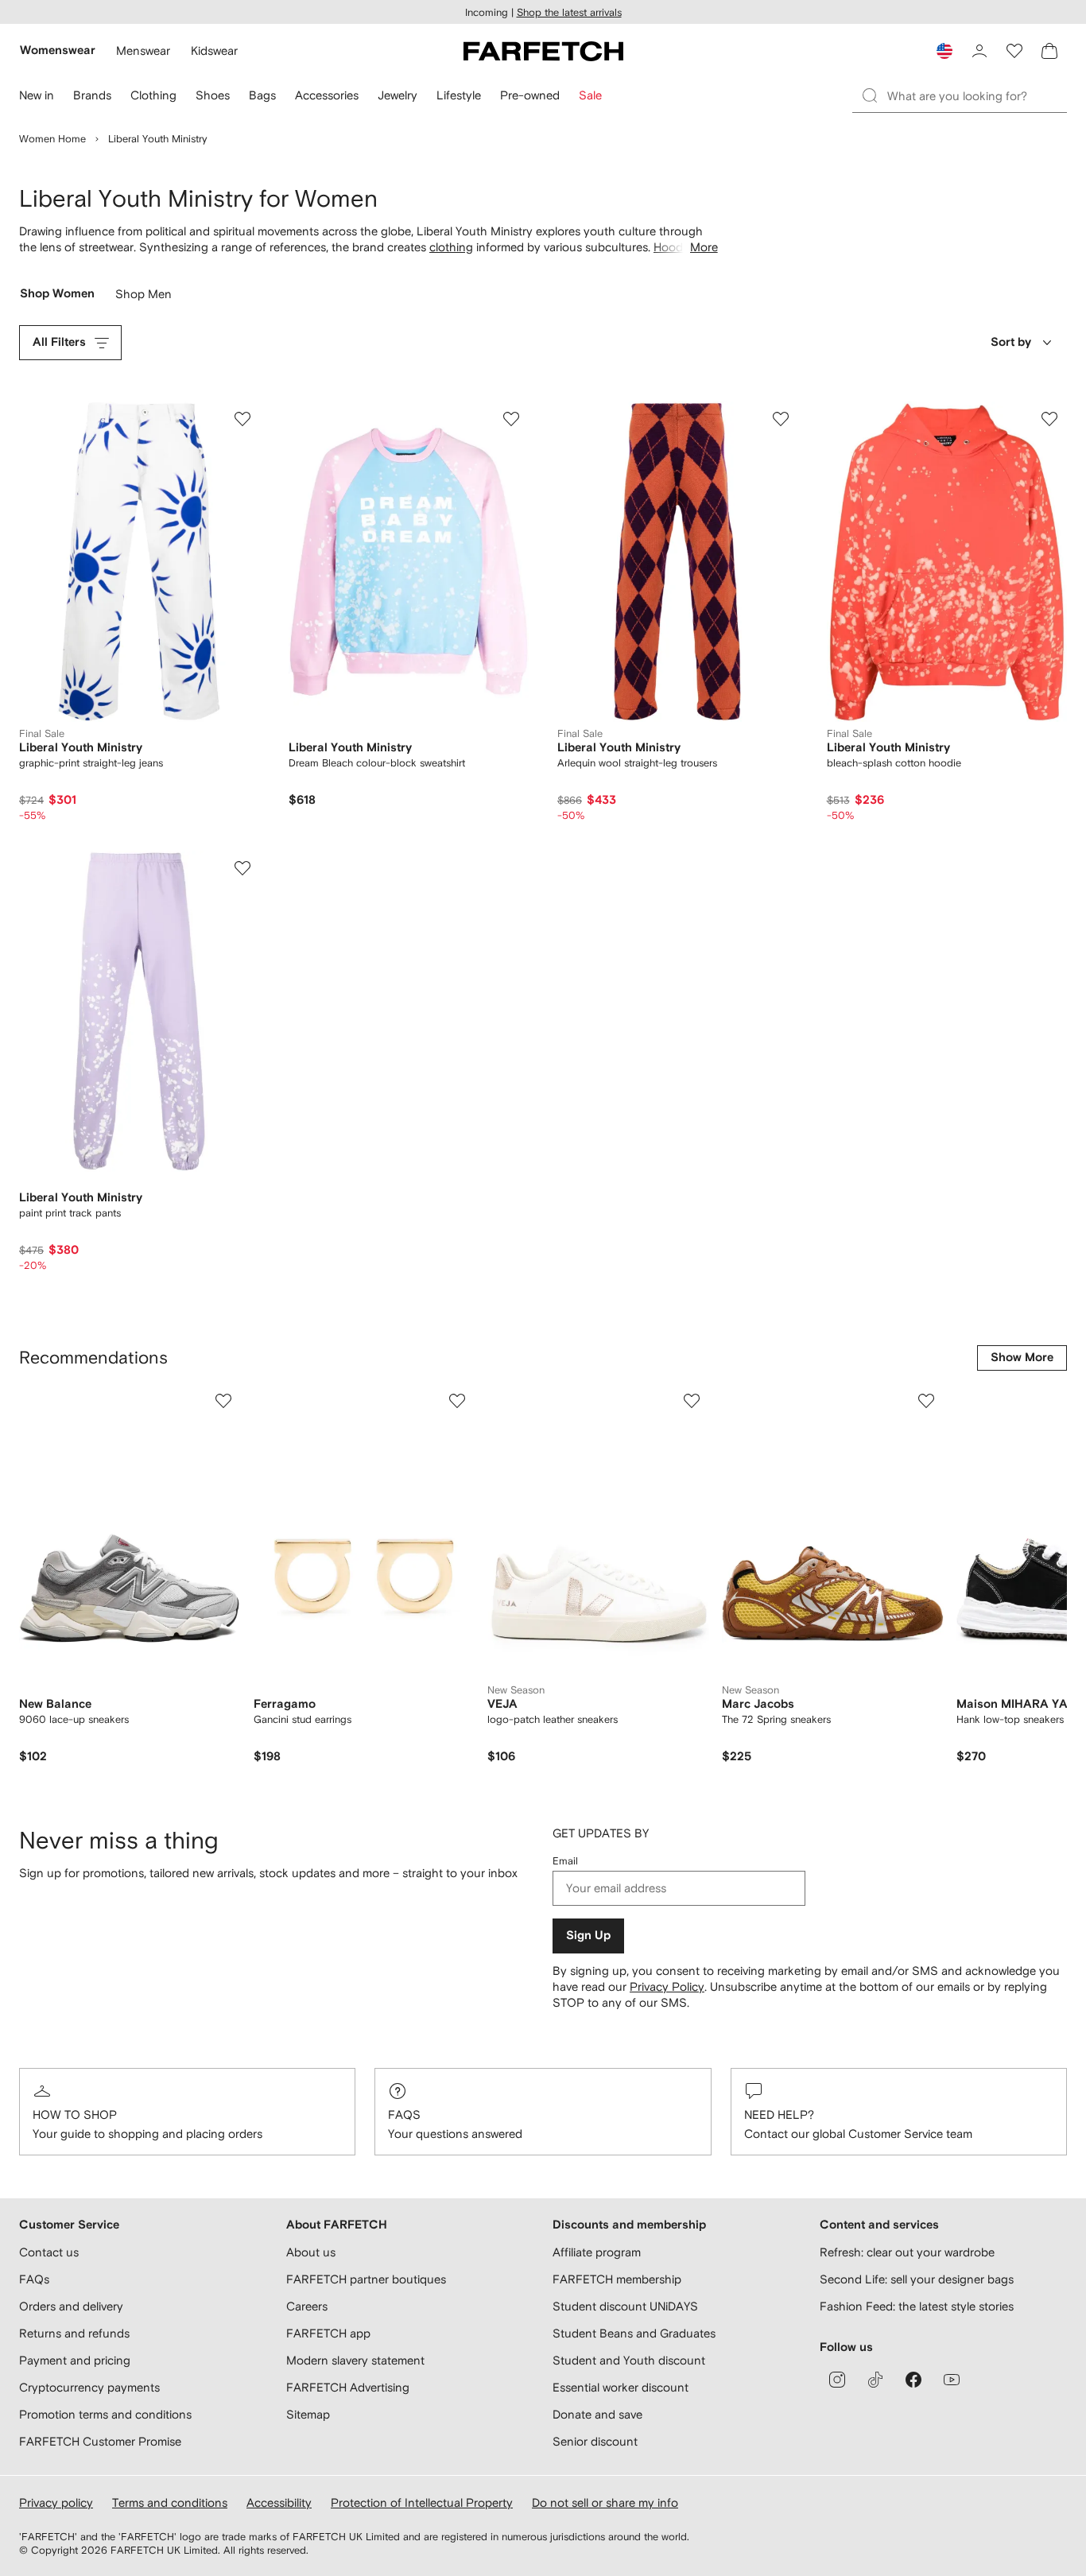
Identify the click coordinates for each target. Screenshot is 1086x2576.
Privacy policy (56, 2502)
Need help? (779, 2114)
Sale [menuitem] (590, 95)
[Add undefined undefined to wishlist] (223, 1401)
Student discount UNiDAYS (625, 2306)
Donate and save (597, 2414)
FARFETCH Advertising (348, 2387)
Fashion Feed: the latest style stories (917, 2306)
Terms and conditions (170, 2502)
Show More (1022, 1358)
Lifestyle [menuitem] (459, 95)
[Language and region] (944, 51)
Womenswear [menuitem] (58, 50)
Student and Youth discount (629, 2360)
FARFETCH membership (617, 2279)
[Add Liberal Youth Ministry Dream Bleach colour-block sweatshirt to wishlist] (511, 419)
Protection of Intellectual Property (422, 2502)
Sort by (1011, 342)
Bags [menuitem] (262, 95)
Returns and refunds (74, 2333)
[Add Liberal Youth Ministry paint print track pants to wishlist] (242, 868)
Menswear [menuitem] (143, 50)
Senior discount (595, 2441)
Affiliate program (597, 2252)
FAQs (404, 2114)
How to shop (75, 2114)
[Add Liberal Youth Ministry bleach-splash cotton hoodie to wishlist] (1049, 419)
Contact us (49, 2252)
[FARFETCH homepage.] (543, 51)
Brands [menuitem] (92, 95)
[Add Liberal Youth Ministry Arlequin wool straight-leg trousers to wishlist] (781, 419)
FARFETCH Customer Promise (100, 2441)
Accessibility (279, 2502)
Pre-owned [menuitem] (530, 95)
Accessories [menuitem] (327, 95)
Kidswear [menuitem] (214, 50)
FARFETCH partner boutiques (366, 2279)
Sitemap (308, 2414)
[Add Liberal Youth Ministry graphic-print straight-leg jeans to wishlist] (242, 419)
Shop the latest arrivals (569, 12)
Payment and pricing (75, 2360)
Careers (307, 2306)
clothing (451, 247)
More (704, 247)
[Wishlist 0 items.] (1014, 51)
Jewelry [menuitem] (398, 95)
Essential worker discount (621, 2387)
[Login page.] (979, 51)
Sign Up (588, 1936)
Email (565, 1861)
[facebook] (913, 2380)
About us (311, 2252)
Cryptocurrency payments (89, 2387)
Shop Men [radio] (144, 298)
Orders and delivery (71, 2306)
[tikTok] (875, 2380)
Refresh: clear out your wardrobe (907, 2252)
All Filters (59, 342)
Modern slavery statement (355, 2360)
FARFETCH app (328, 2333)
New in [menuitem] (37, 95)
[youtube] (952, 2380)
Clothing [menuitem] (153, 95)
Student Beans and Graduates (634, 2333)
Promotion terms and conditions (105, 2414)
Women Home (52, 139)
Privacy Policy (667, 1986)
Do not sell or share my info (605, 2502)
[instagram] (837, 2380)
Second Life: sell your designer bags (917, 2279)
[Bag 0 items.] (1049, 51)
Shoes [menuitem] (213, 95)
